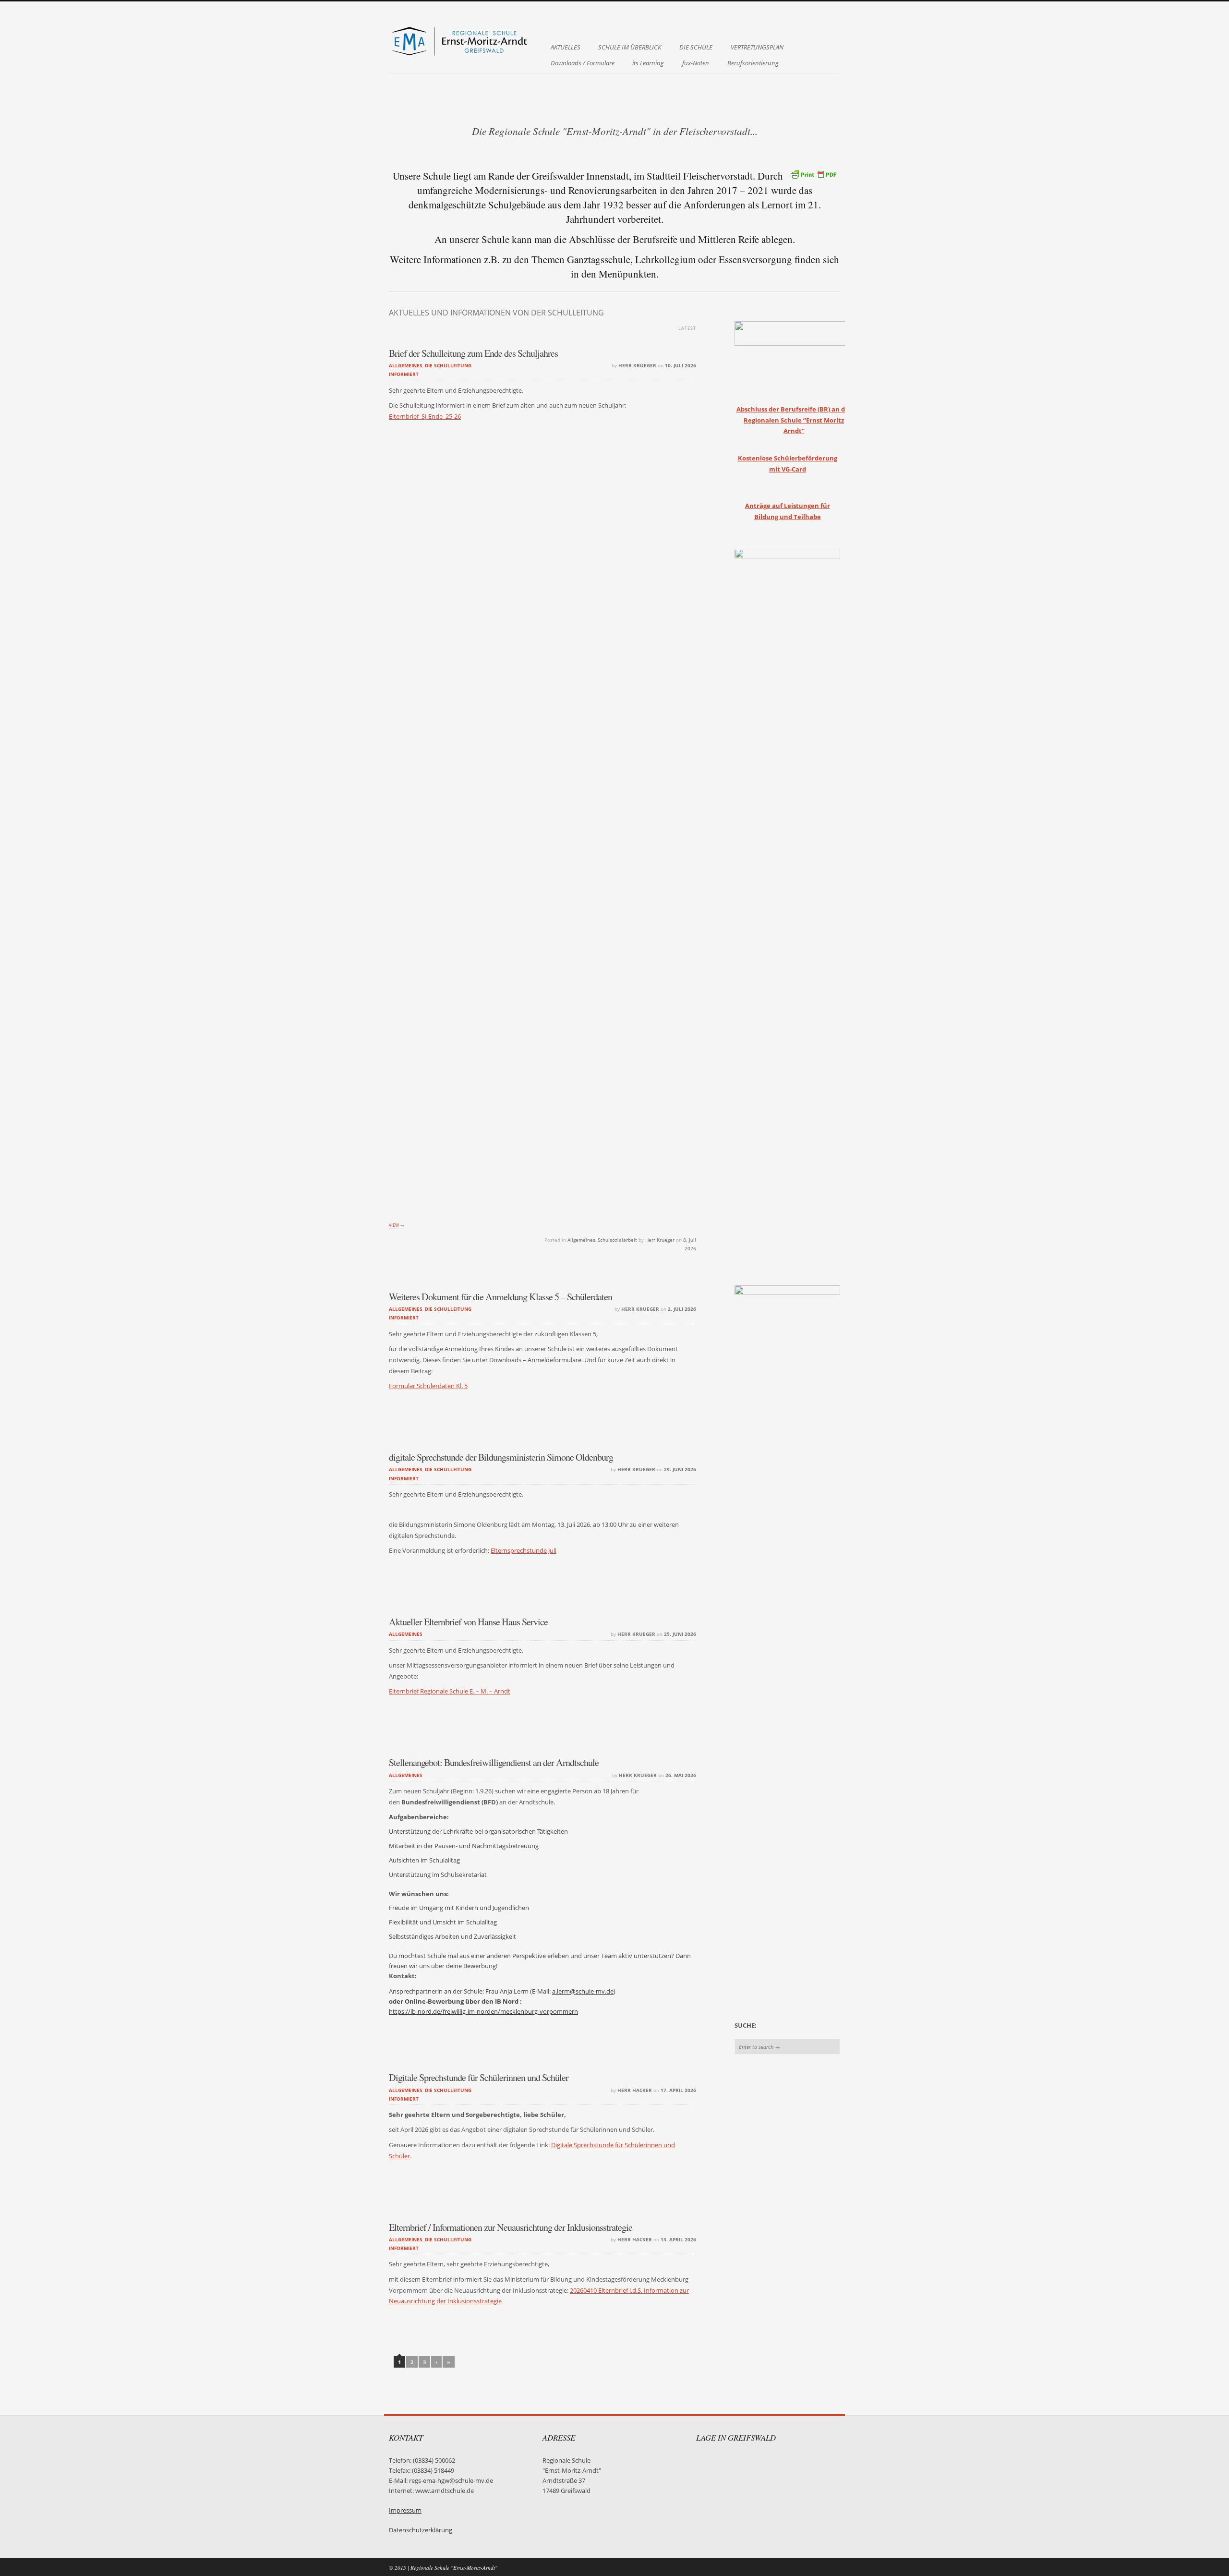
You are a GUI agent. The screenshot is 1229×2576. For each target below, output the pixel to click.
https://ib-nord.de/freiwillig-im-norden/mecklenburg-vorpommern (483, 2012)
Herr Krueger (637, 365)
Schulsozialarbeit (617, 1240)
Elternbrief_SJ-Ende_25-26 (425, 417)
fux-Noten (696, 63)
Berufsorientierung (753, 63)
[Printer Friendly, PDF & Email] (813, 174)
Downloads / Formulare (583, 63)
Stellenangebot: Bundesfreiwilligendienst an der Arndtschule (494, 1762)
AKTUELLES (566, 47)
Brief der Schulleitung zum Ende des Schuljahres (473, 353)
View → (397, 1225)
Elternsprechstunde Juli (524, 1551)
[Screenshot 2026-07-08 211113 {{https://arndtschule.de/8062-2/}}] (542, 840)
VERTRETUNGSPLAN (757, 47)
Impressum (405, 2510)
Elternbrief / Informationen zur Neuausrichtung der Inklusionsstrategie (511, 2227)
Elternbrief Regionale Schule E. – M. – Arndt (450, 1691)
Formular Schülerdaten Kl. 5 (428, 1386)
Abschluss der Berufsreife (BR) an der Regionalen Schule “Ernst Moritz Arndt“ (794, 420)
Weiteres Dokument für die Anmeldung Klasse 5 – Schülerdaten (500, 1297)
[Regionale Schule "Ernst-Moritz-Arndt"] (461, 55)
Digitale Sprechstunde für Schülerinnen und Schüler (479, 2077)
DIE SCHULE (696, 47)
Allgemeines (406, 365)
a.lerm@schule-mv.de (583, 1991)
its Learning (648, 63)
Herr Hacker (635, 2090)
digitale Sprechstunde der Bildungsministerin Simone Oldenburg (501, 1457)
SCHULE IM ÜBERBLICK (630, 47)
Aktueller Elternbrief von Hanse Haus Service (468, 1622)
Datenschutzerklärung (421, 2530)
